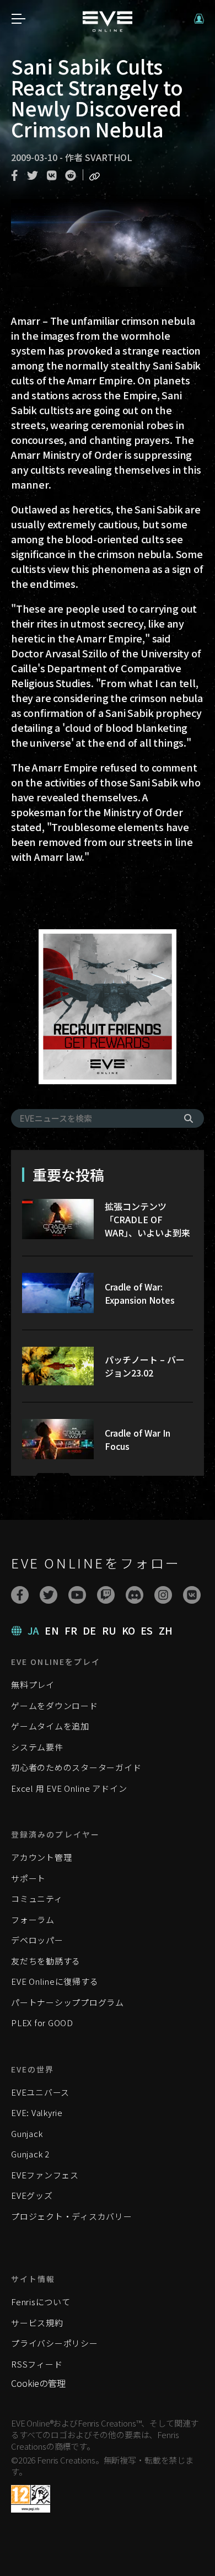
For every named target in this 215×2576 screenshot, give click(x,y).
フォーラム (33, 1919)
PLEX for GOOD (42, 2023)
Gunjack (27, 2133)
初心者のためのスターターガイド (76, 1767)
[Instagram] (163, 1595)
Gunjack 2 (30, 2154)
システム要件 (37, 1747)
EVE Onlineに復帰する (55, 1981)
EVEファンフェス (45, 2175)
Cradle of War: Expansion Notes (140, 1293)
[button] (199, 19)
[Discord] (135, 1595)
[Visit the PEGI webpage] (31, 2499)
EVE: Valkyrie (37, 2112)
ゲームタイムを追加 (50, 1726)
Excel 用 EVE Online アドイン (69, 1788)
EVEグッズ (32, 2195)
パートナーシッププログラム (68, 2002)
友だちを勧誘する (46, 1961)
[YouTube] (77, 1595)
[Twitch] (106, 1595)
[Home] (108, 28)
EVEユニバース (40, 2092)
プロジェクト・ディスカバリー (72, 2216)
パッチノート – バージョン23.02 (145, 1366)
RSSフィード (37, 2364)
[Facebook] (20, 1595)
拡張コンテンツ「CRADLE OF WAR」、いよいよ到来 (147, 1219)
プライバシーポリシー (55, 2343)
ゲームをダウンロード (55, 1705)
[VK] (192, 1595)
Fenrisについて (41, 2302)
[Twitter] (49, 1595)
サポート (28, 1878)
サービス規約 (37, 2323)
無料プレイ (33, 1685)
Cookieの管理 (38, 2383)
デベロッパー (37, 1940)
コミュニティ (37, 1898)
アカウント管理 (41, 1857)
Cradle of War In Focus (138, 1439)
